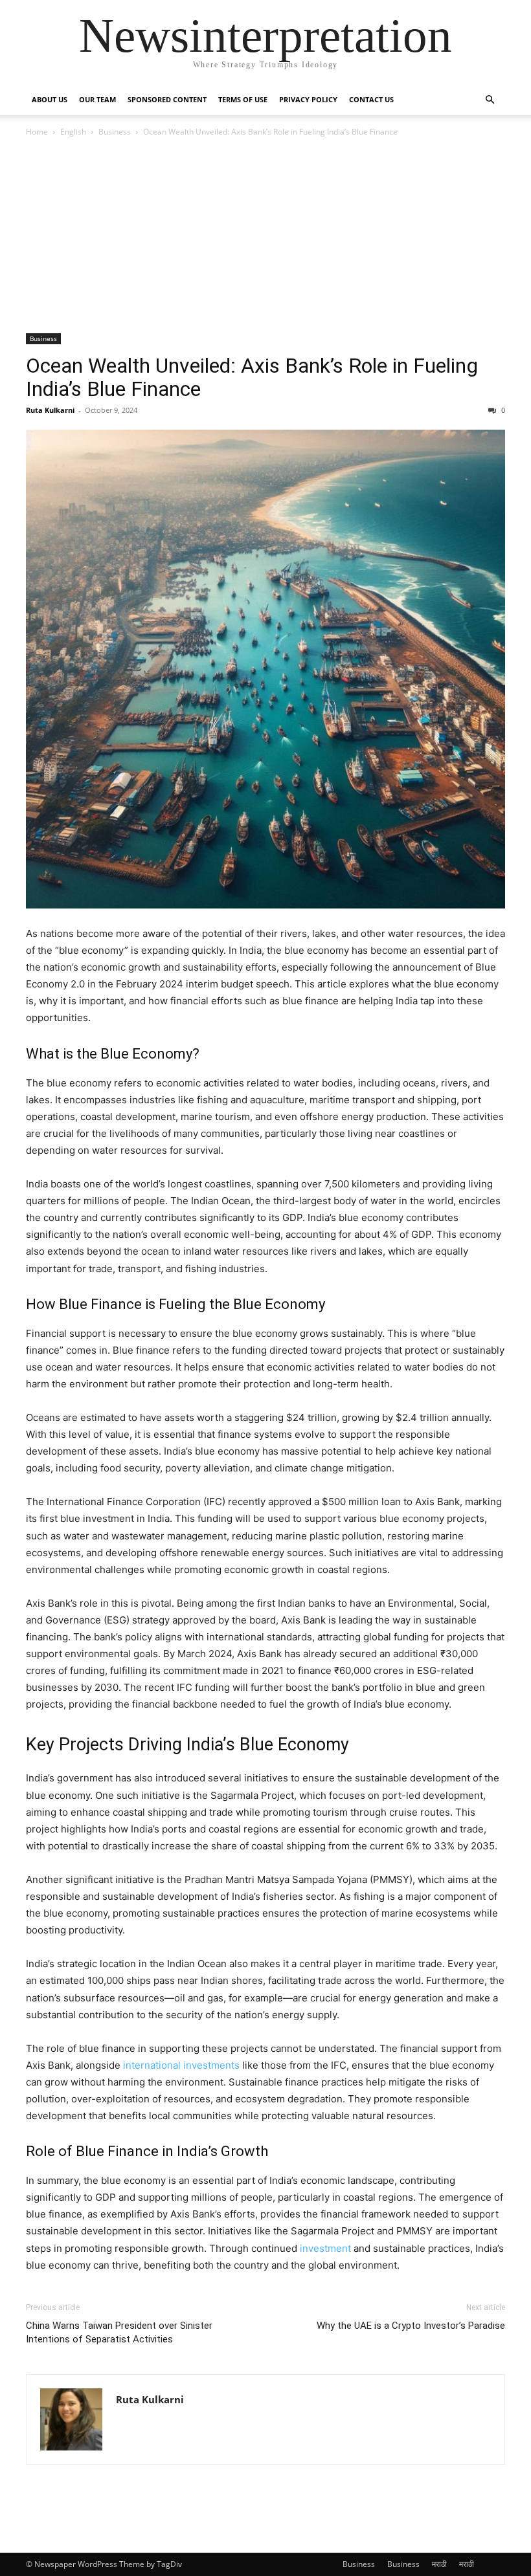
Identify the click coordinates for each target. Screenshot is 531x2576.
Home (37, 132)
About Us (50, 99)
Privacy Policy (308, 99)
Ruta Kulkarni (50, 410)
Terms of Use (243, 99)
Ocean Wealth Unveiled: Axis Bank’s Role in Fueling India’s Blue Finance (252, 377)
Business (115, 132)
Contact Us (371, 99)
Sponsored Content (167, 99)
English (73, 132)
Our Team (97, 99)
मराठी (439, 2564)
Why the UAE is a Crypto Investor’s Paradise (411, 2326)
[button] (490, 100)
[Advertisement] (265, 236)
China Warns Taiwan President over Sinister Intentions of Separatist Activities (119, 2332)
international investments (180, 2065)
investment (325, 2248)
